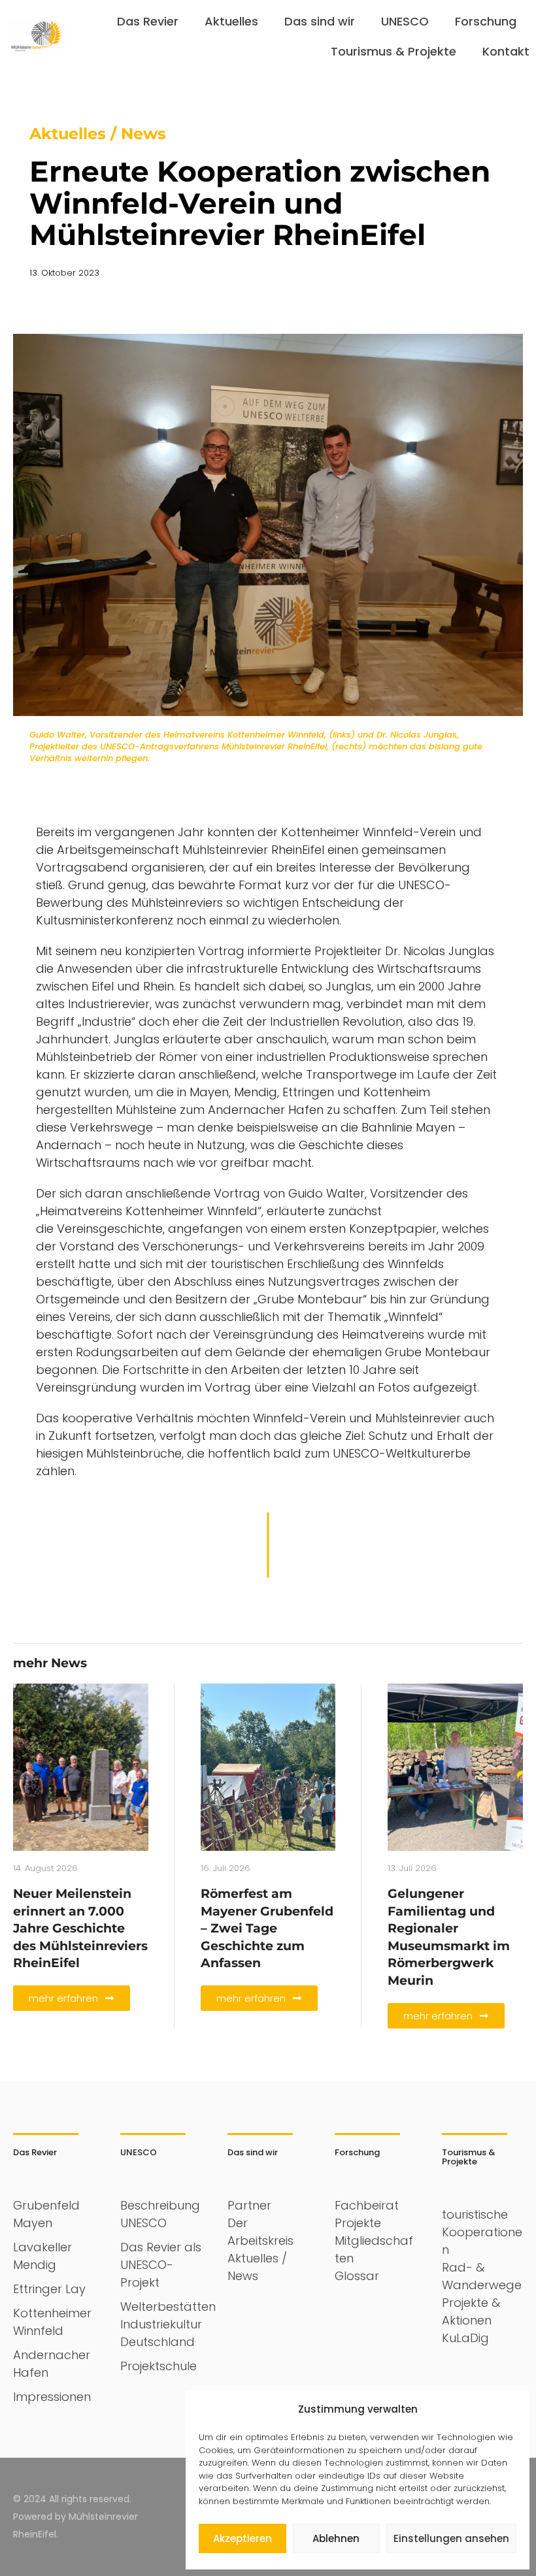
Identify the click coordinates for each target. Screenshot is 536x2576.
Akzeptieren (243, 2538)
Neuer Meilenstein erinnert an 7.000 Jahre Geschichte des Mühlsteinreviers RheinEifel (80, 1928)
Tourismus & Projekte (394, 51)
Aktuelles (231, 21)
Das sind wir (320, 21)
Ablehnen (336, 2538)
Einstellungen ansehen (451, 2538)
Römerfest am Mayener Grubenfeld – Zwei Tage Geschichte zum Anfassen (267, 1928)
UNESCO (405, 21)
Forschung (486, 21)
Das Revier (148, 21)
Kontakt (506, 51)
